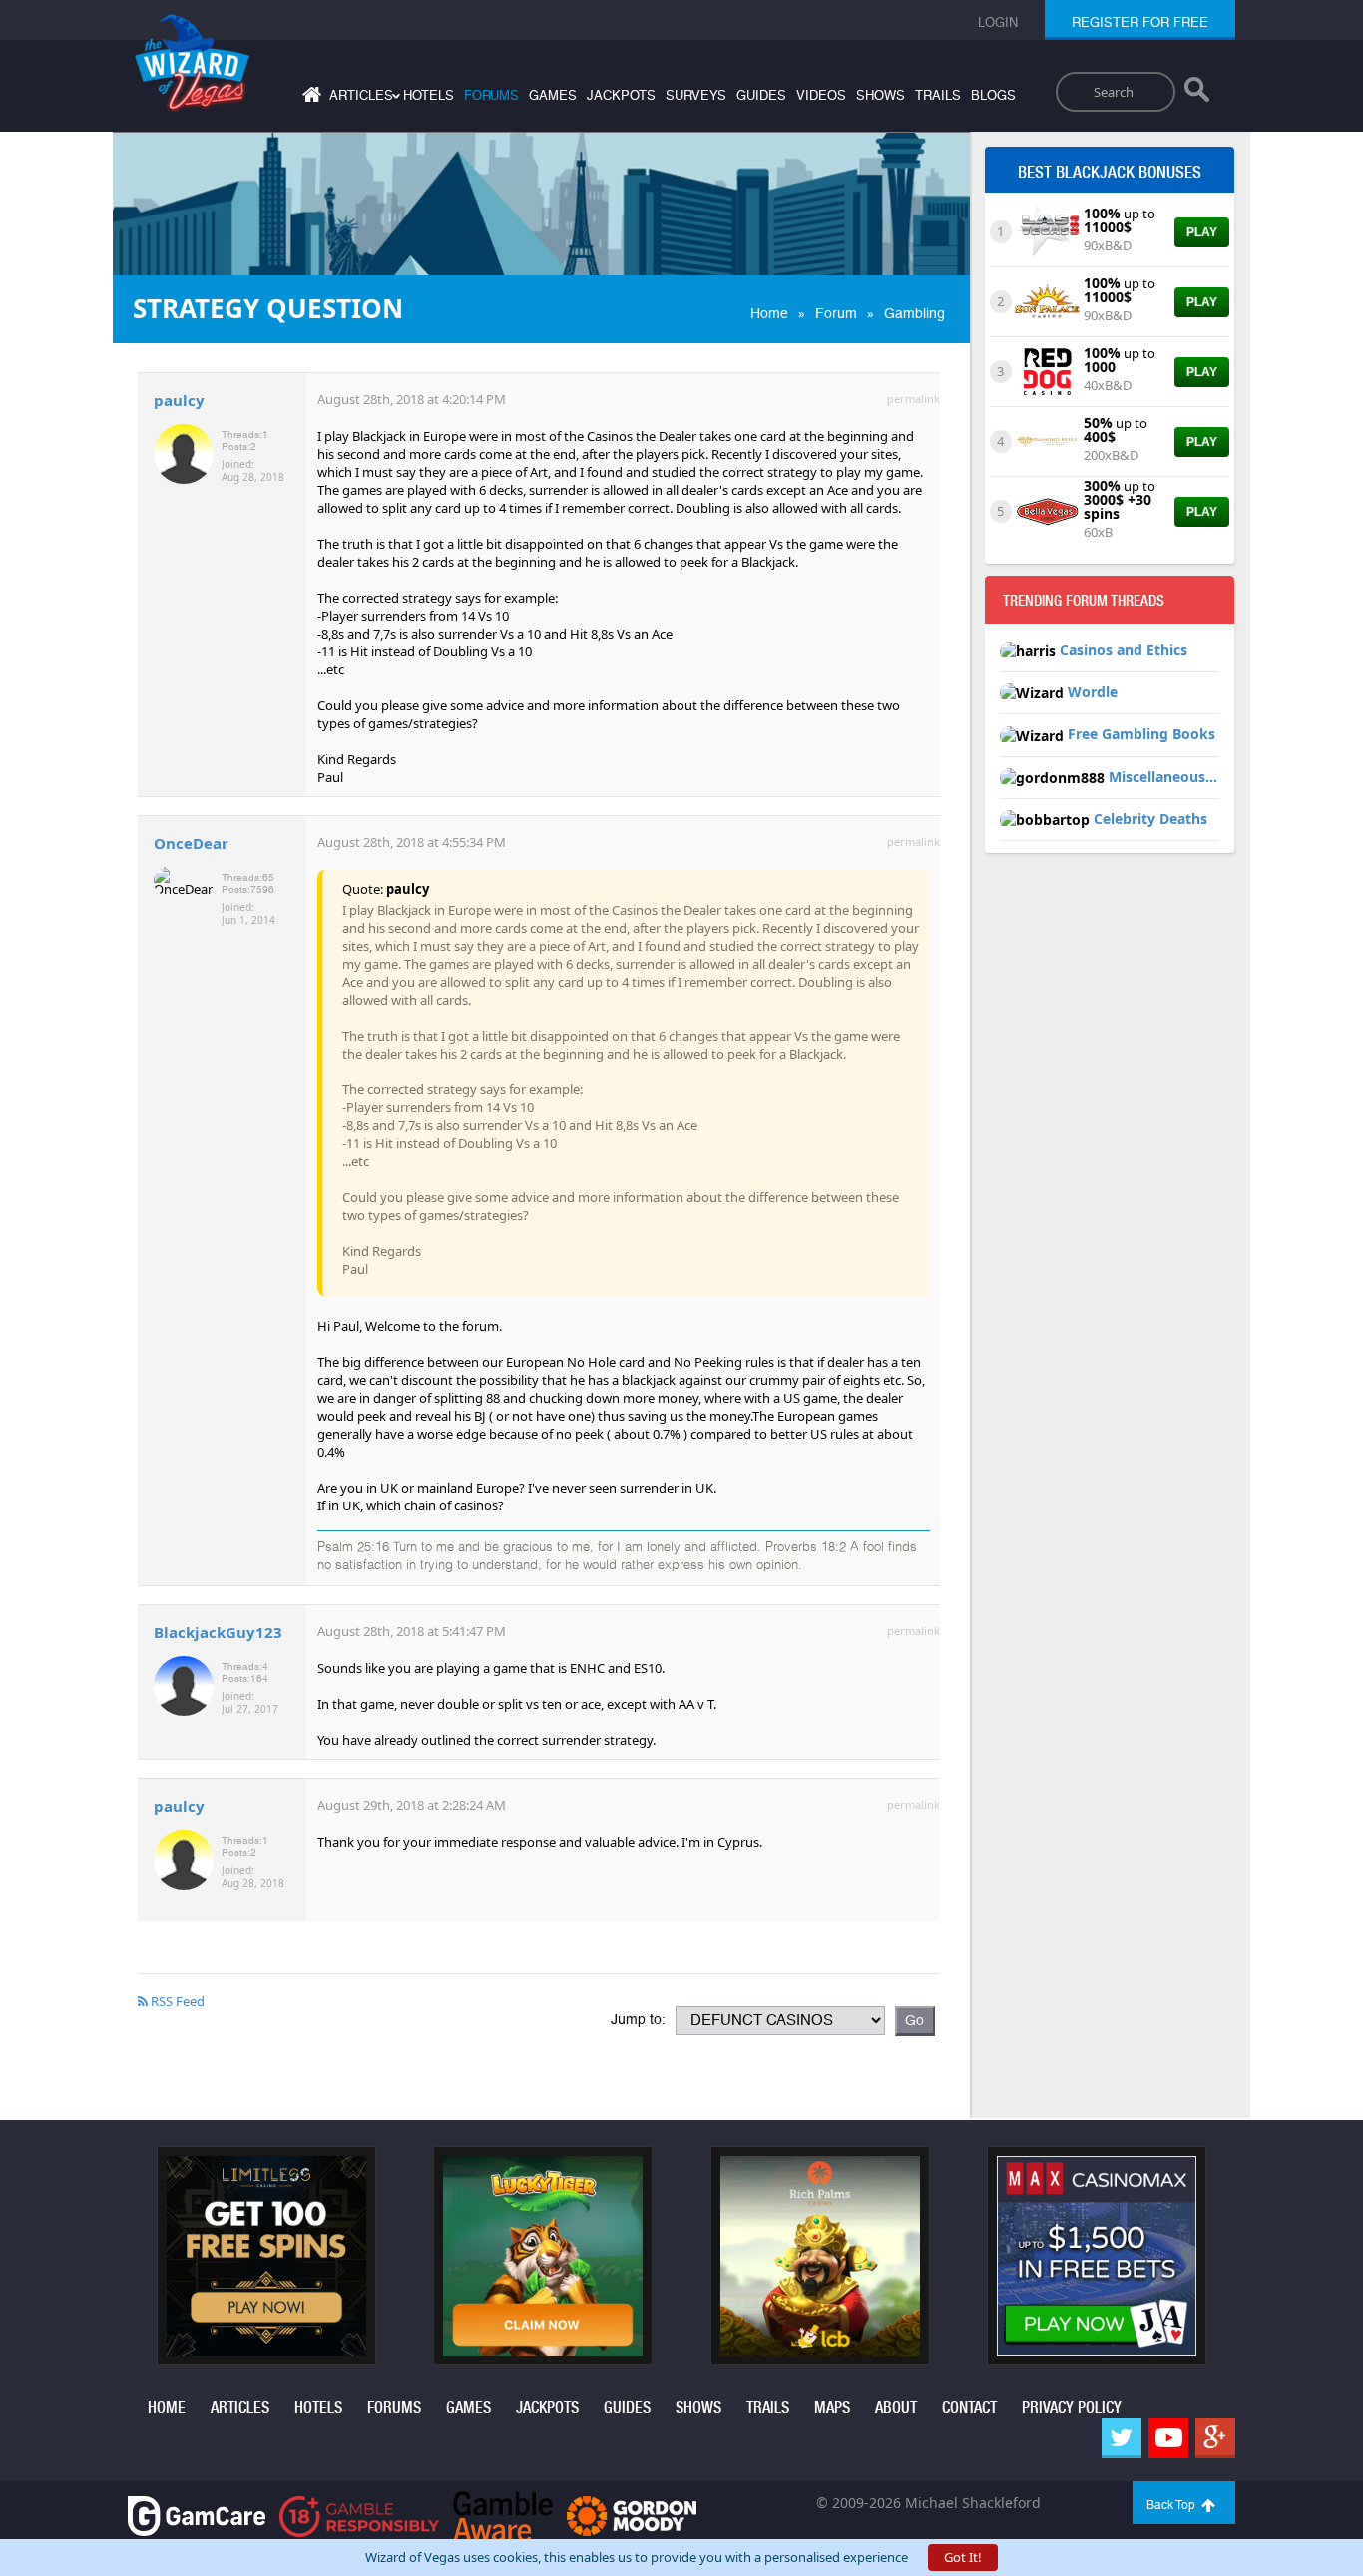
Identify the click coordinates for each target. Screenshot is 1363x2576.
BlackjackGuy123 (218, 1632)
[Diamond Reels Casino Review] (1047, 440)
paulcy (179, 400)
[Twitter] (1122, 2438)
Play (1202, 232)
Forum (836, 313)
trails (938, 95)
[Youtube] (1168, 2438)
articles (240, 2408)
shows (881, 95)
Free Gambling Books (1141, 734)
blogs (993, 95)
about (896, 2408)
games (553, 95)
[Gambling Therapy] (632, 2515)
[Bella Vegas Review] (1047, 510)
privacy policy (1072, 2408)
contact (969, 2408)
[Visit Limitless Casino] (266, 2254)
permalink (913, 399)
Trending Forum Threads (1084, 601)
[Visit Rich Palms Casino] (820, 2254)
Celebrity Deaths (1150, 819)
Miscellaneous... (1163, 777)
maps (832, 2408)
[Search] (1197, 94)
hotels (429, 95)
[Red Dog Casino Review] (1047, 370)
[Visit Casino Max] (1097, 2254)
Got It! (963, 2557)
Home (769, 313)
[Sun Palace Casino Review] (1047, 300)
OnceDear (191, 843)
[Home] (309, 98)
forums (491, 95)
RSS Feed (176, 2001)
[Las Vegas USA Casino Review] (1047, 230)
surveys (696, 95)
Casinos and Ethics (1124, 650)
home (167, 2408)
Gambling (914, 313)
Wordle (1093, 692)
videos (821, 95)
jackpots (621, 95)
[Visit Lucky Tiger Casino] (543, 2254)
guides (761, 95)
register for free (1140, 22)
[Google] (1215, 2438)
